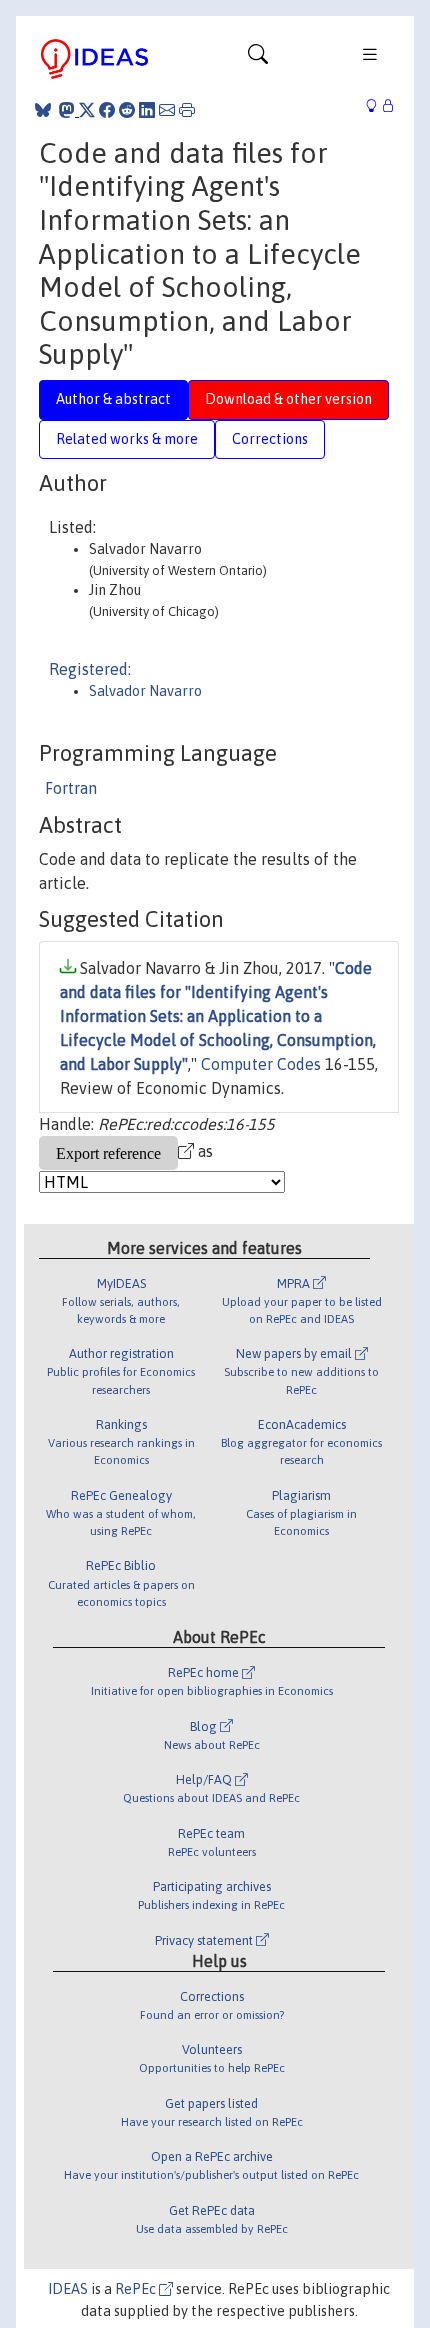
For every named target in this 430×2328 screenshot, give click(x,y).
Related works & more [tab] (127, 439)
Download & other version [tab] (288, 399)
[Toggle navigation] (258, 59)
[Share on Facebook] (107, 110)
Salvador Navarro (145, 691)
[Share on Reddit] (127, 110)
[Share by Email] (167, 110)
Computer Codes (261, 1064)
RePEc (137, 2289)
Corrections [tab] (270, 439)
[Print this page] (187, 110)
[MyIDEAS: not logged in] (377, 106)
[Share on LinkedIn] (147, 110)
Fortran (71, 788)
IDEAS (68, 2289)
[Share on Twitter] (87, 110)
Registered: (90, 669)
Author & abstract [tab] (113, 399)
